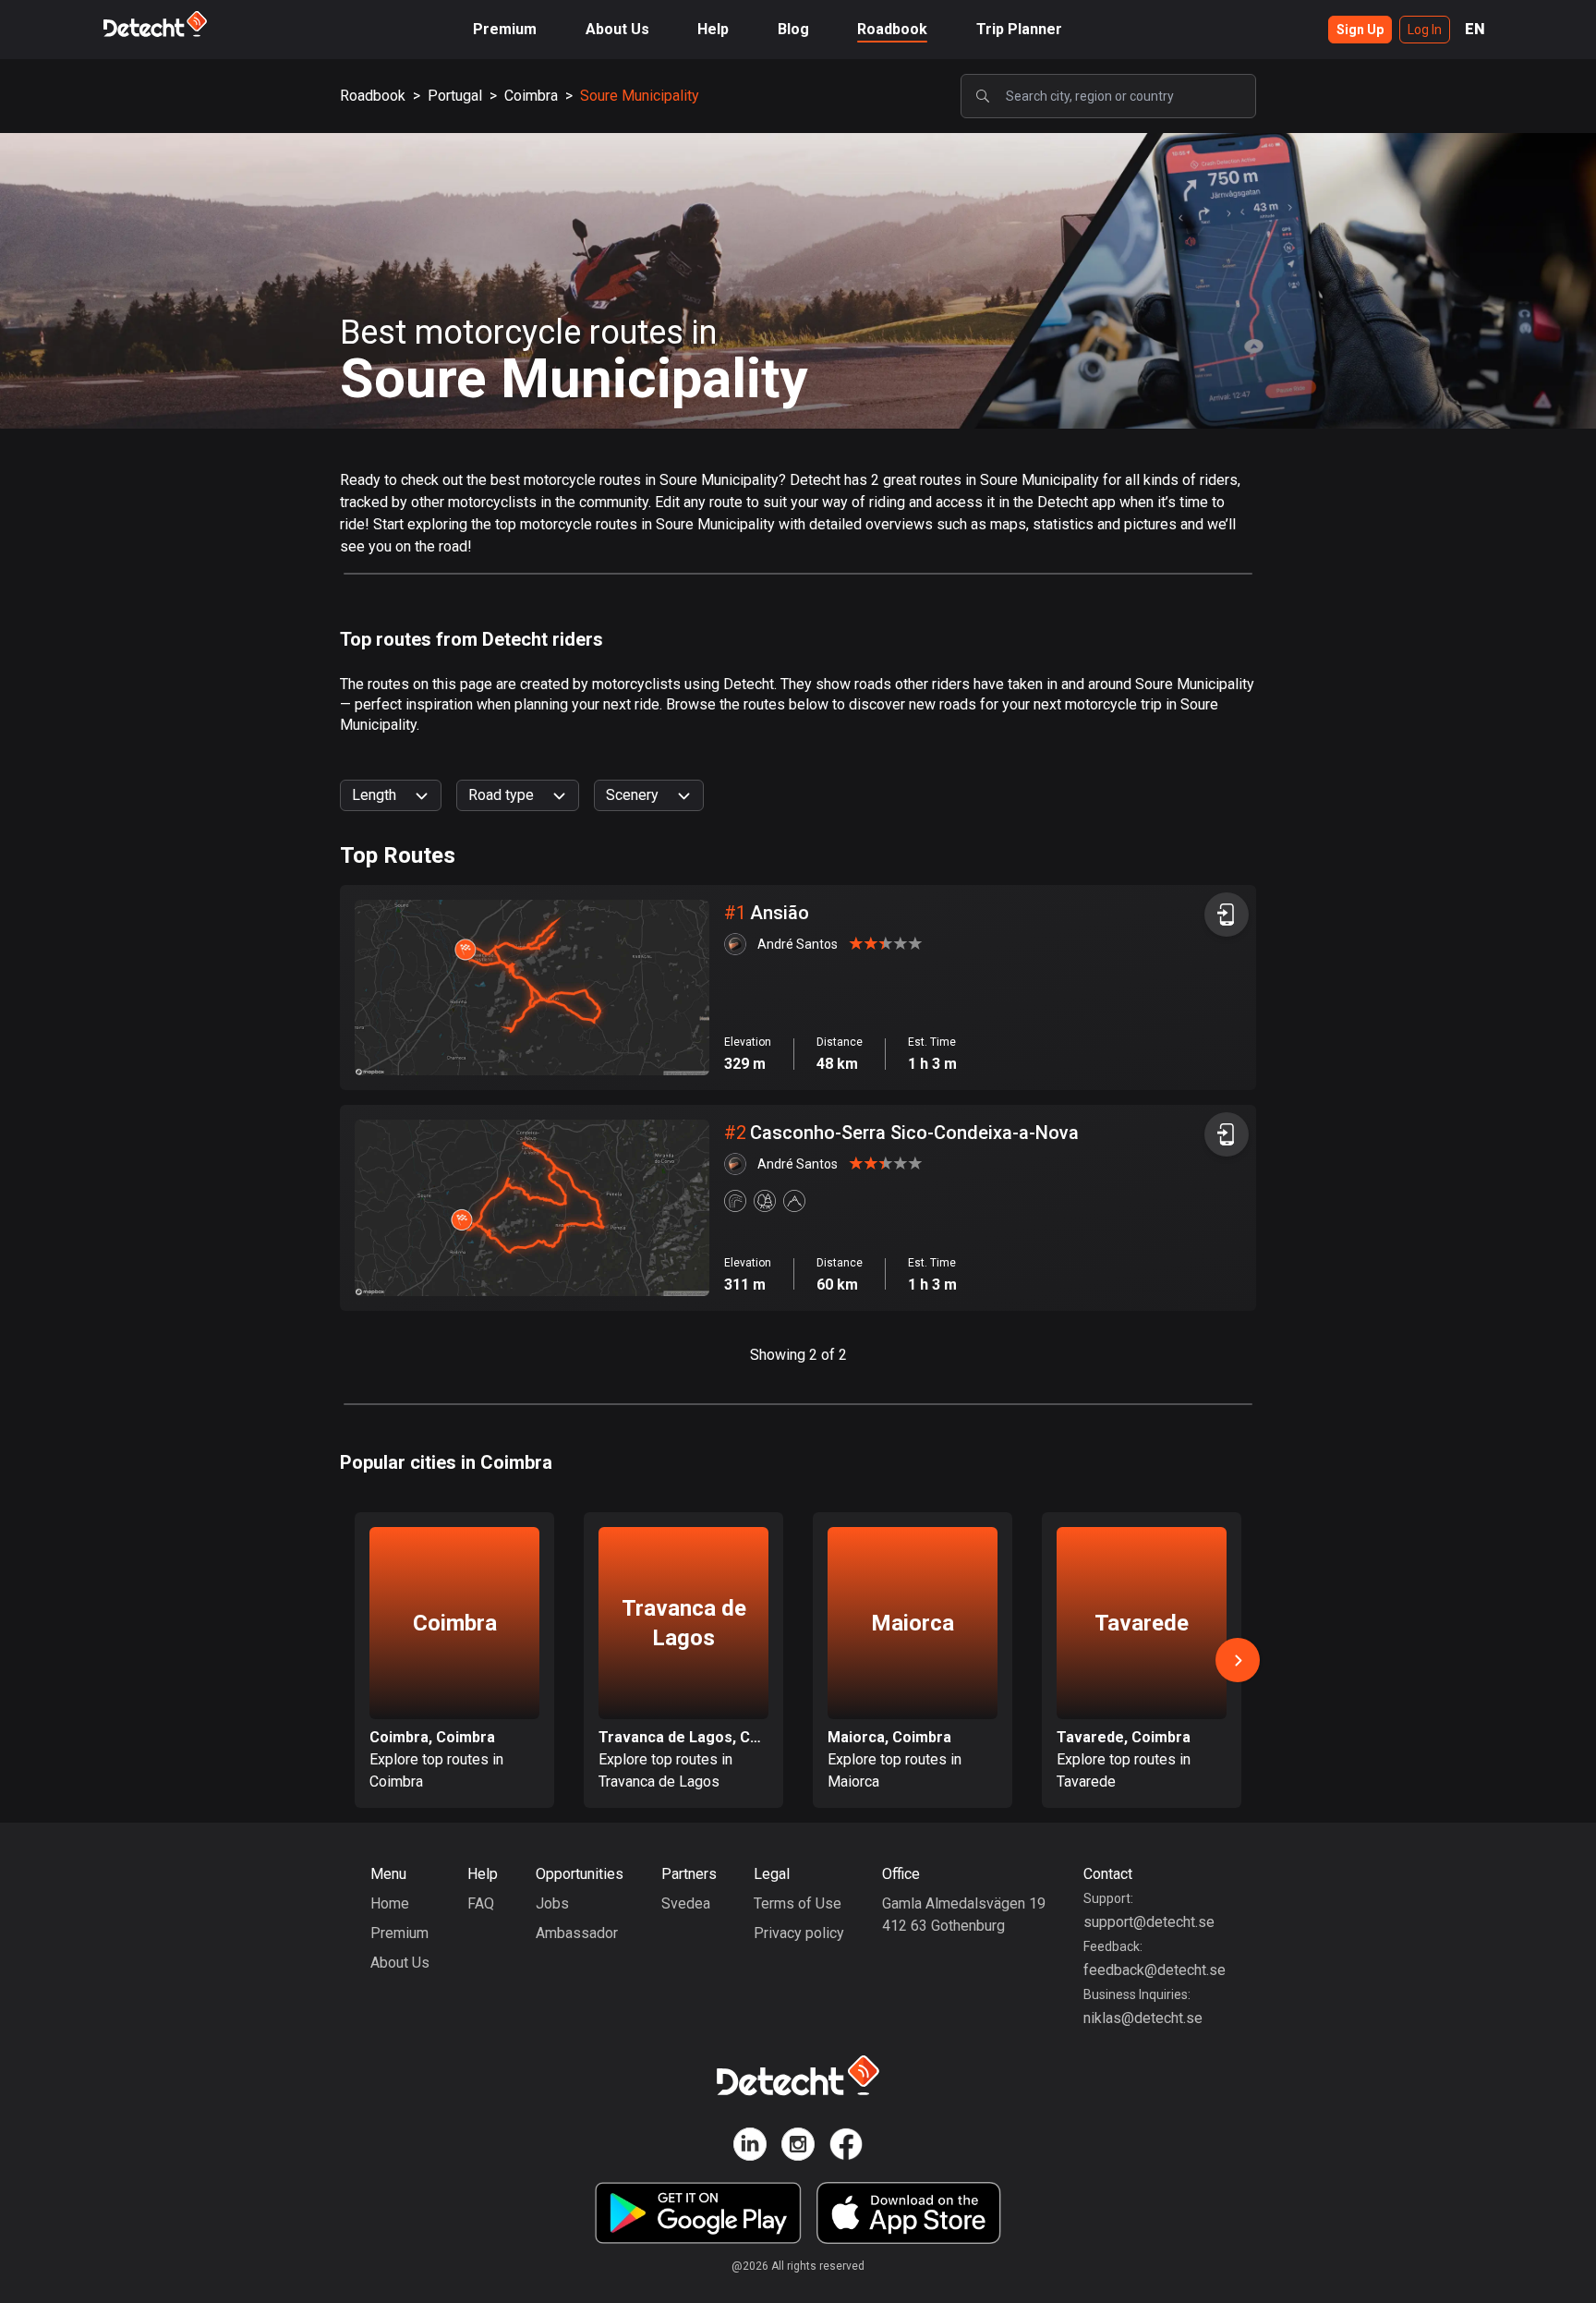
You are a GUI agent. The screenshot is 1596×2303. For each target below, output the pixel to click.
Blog (793, 29)
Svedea (686, 1903)
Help (713, 29)
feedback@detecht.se (1155, 1970)
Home (390, 1903)
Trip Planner (1019, 29)
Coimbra (531, 96)
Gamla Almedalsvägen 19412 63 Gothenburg (964, 1915)
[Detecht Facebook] (846, 2147)
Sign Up (1360, 30)
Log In (1425, 30)
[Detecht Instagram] (798, 2147)
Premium (505, 29)
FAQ (481, 1903)
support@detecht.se (1149, 1922)
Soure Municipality (640, 96)
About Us (617, 29)
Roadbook (892, 29)
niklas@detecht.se (1143, 2018)
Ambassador (577, 1933)
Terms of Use (798, 1903)
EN (1475, 29)
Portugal (455, 96)
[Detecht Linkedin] (750, 2147)
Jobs (552, 1903)
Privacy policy (799, 1933)
